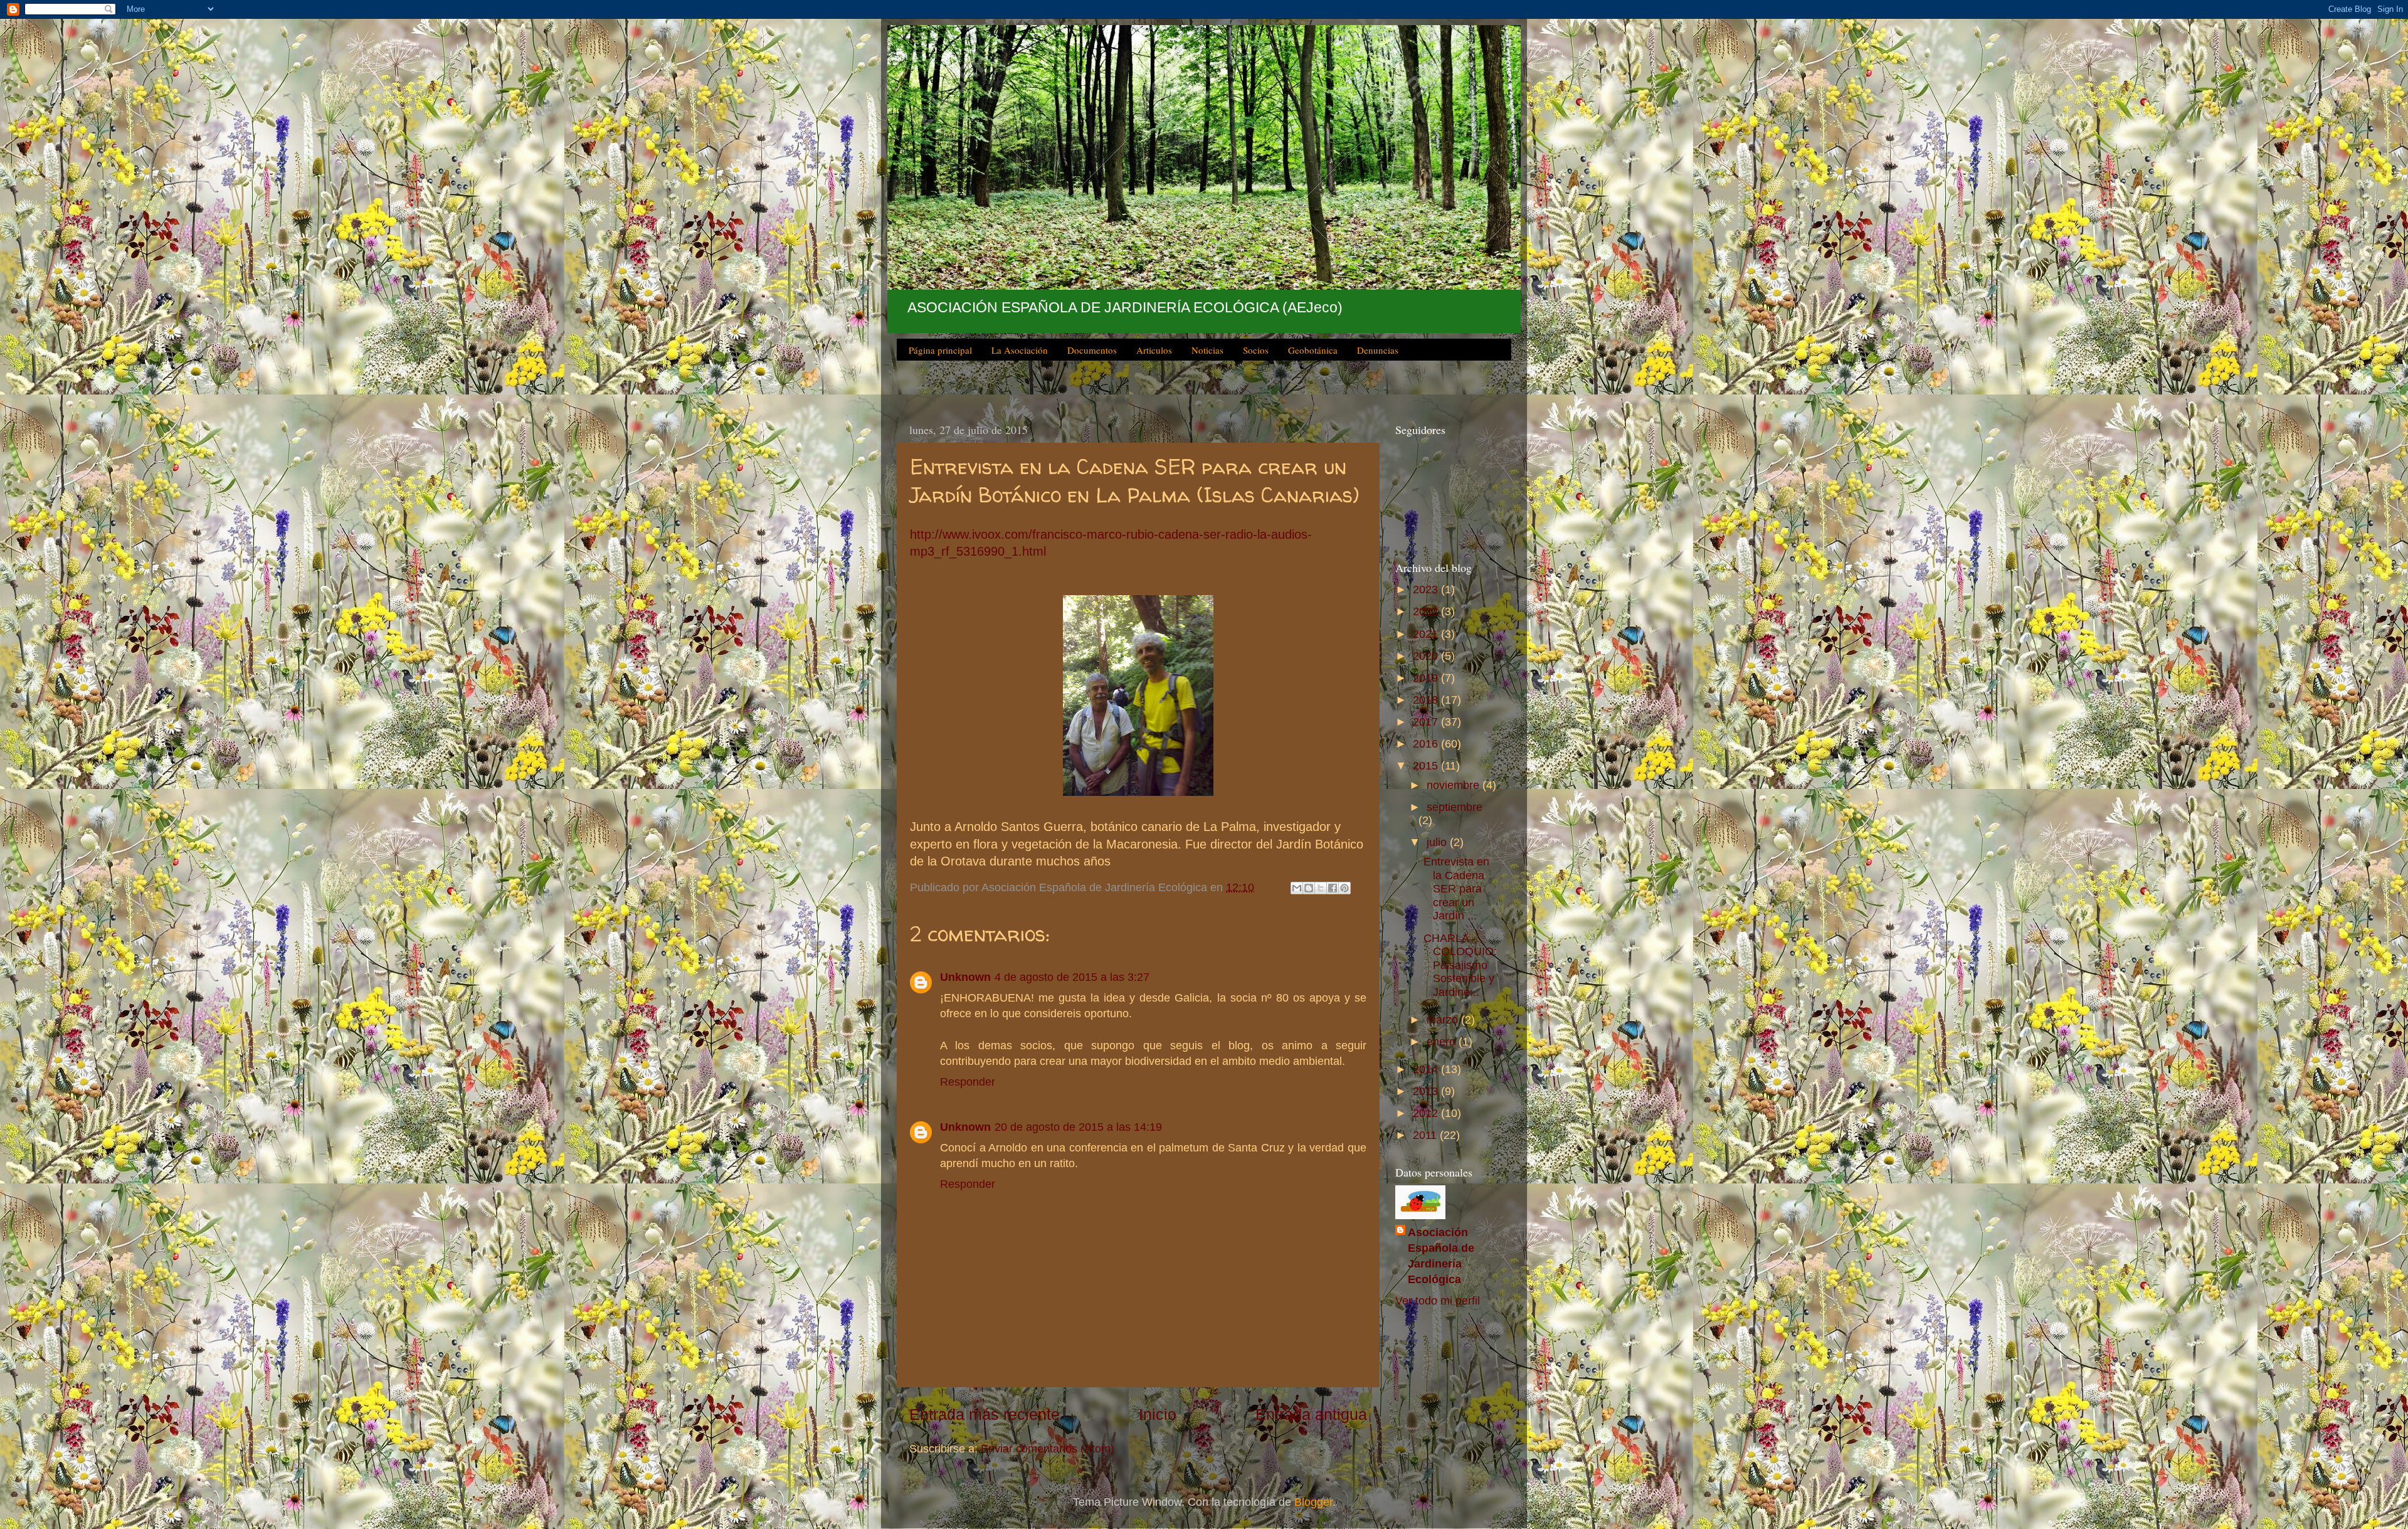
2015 (1427, 766)
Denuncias (1378, 350)
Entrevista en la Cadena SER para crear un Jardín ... (1456, 889)
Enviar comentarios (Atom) (1048, 1449)
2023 (1427, 590)
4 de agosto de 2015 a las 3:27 (1072, 977)
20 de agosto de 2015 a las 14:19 (1078, 1127)
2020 (1427, 656)
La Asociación (1020, 350)
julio (1438, 842)
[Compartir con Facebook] (1333, 888)
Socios (1256, 350)
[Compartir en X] (1321, 888)
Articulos (1154, 350)
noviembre (1455, 785)
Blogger (1313, 1502)
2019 (1427, 678)
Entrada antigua (1311, 1414)
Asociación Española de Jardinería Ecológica (1441, 1256)
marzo (1444, 1020)
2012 (1427, 1113)
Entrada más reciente (985, 1414)
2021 (1427, 634)
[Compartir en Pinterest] (1344, 888)
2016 (1427, 744)
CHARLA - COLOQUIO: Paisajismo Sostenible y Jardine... (1460, 965)
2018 (1427, 700)
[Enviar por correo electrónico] (1297, 888)
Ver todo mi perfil (1438, 1301)
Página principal (940, 350)
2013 (1427, 1091)
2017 (1427, 722)
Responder (968, 1082)
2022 (1427, 611)
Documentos (1092, 350)
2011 (1426, 1135)
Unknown (965, 977)
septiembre (1455, 807)
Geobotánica (1313, 350)
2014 (1427, 1069)
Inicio (1158, 1414)
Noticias (1207, 350)
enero (1443, 1042)
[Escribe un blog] (1309, 888)
